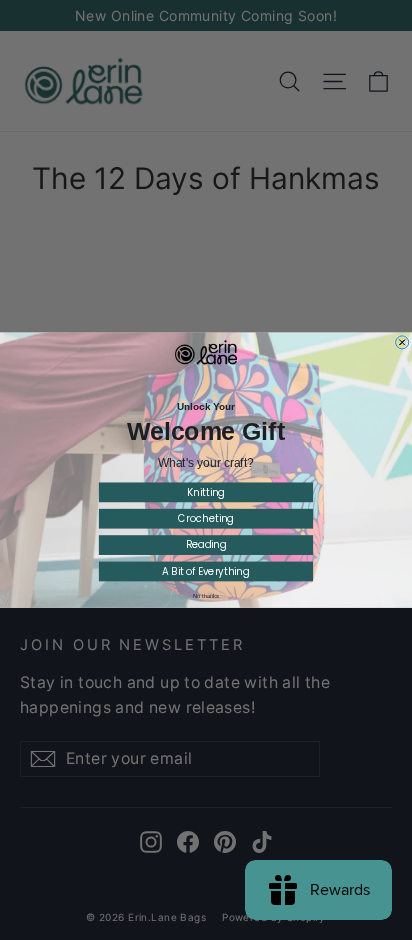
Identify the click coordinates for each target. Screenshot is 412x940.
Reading (206, 545)
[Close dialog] (402, 342)
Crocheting (206, 519)
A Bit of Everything (205, 571)
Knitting (205, 492)
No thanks (206, 596)
